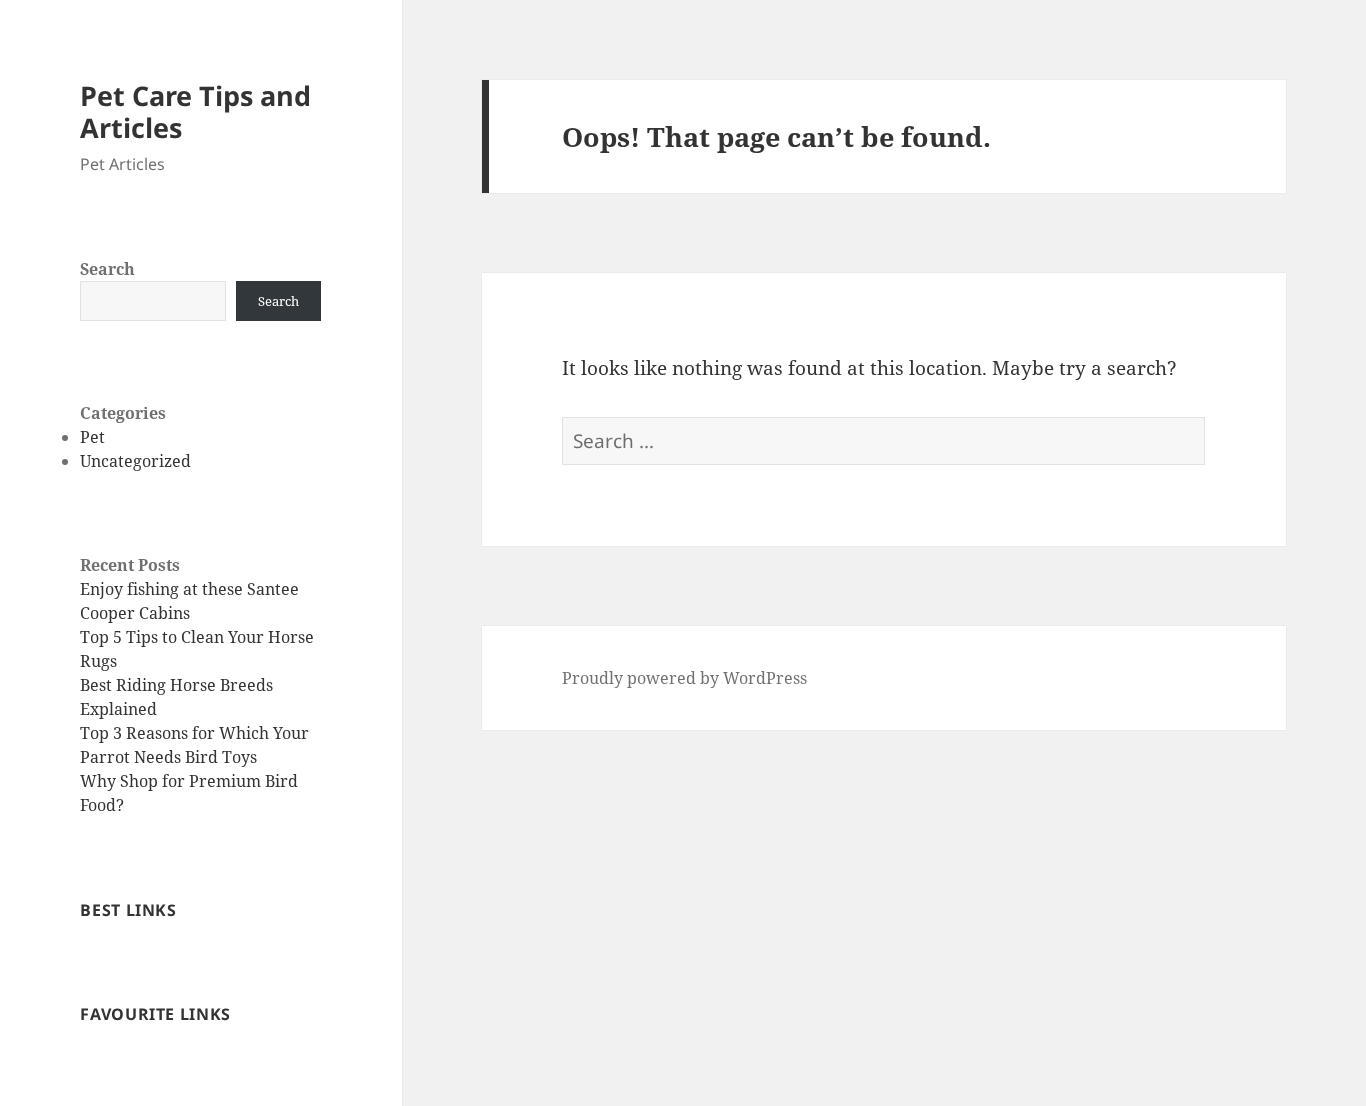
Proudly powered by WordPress (684, 678)
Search (107, 269)
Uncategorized (135, 461)
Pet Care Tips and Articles (195, 111)
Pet (92, 437)
